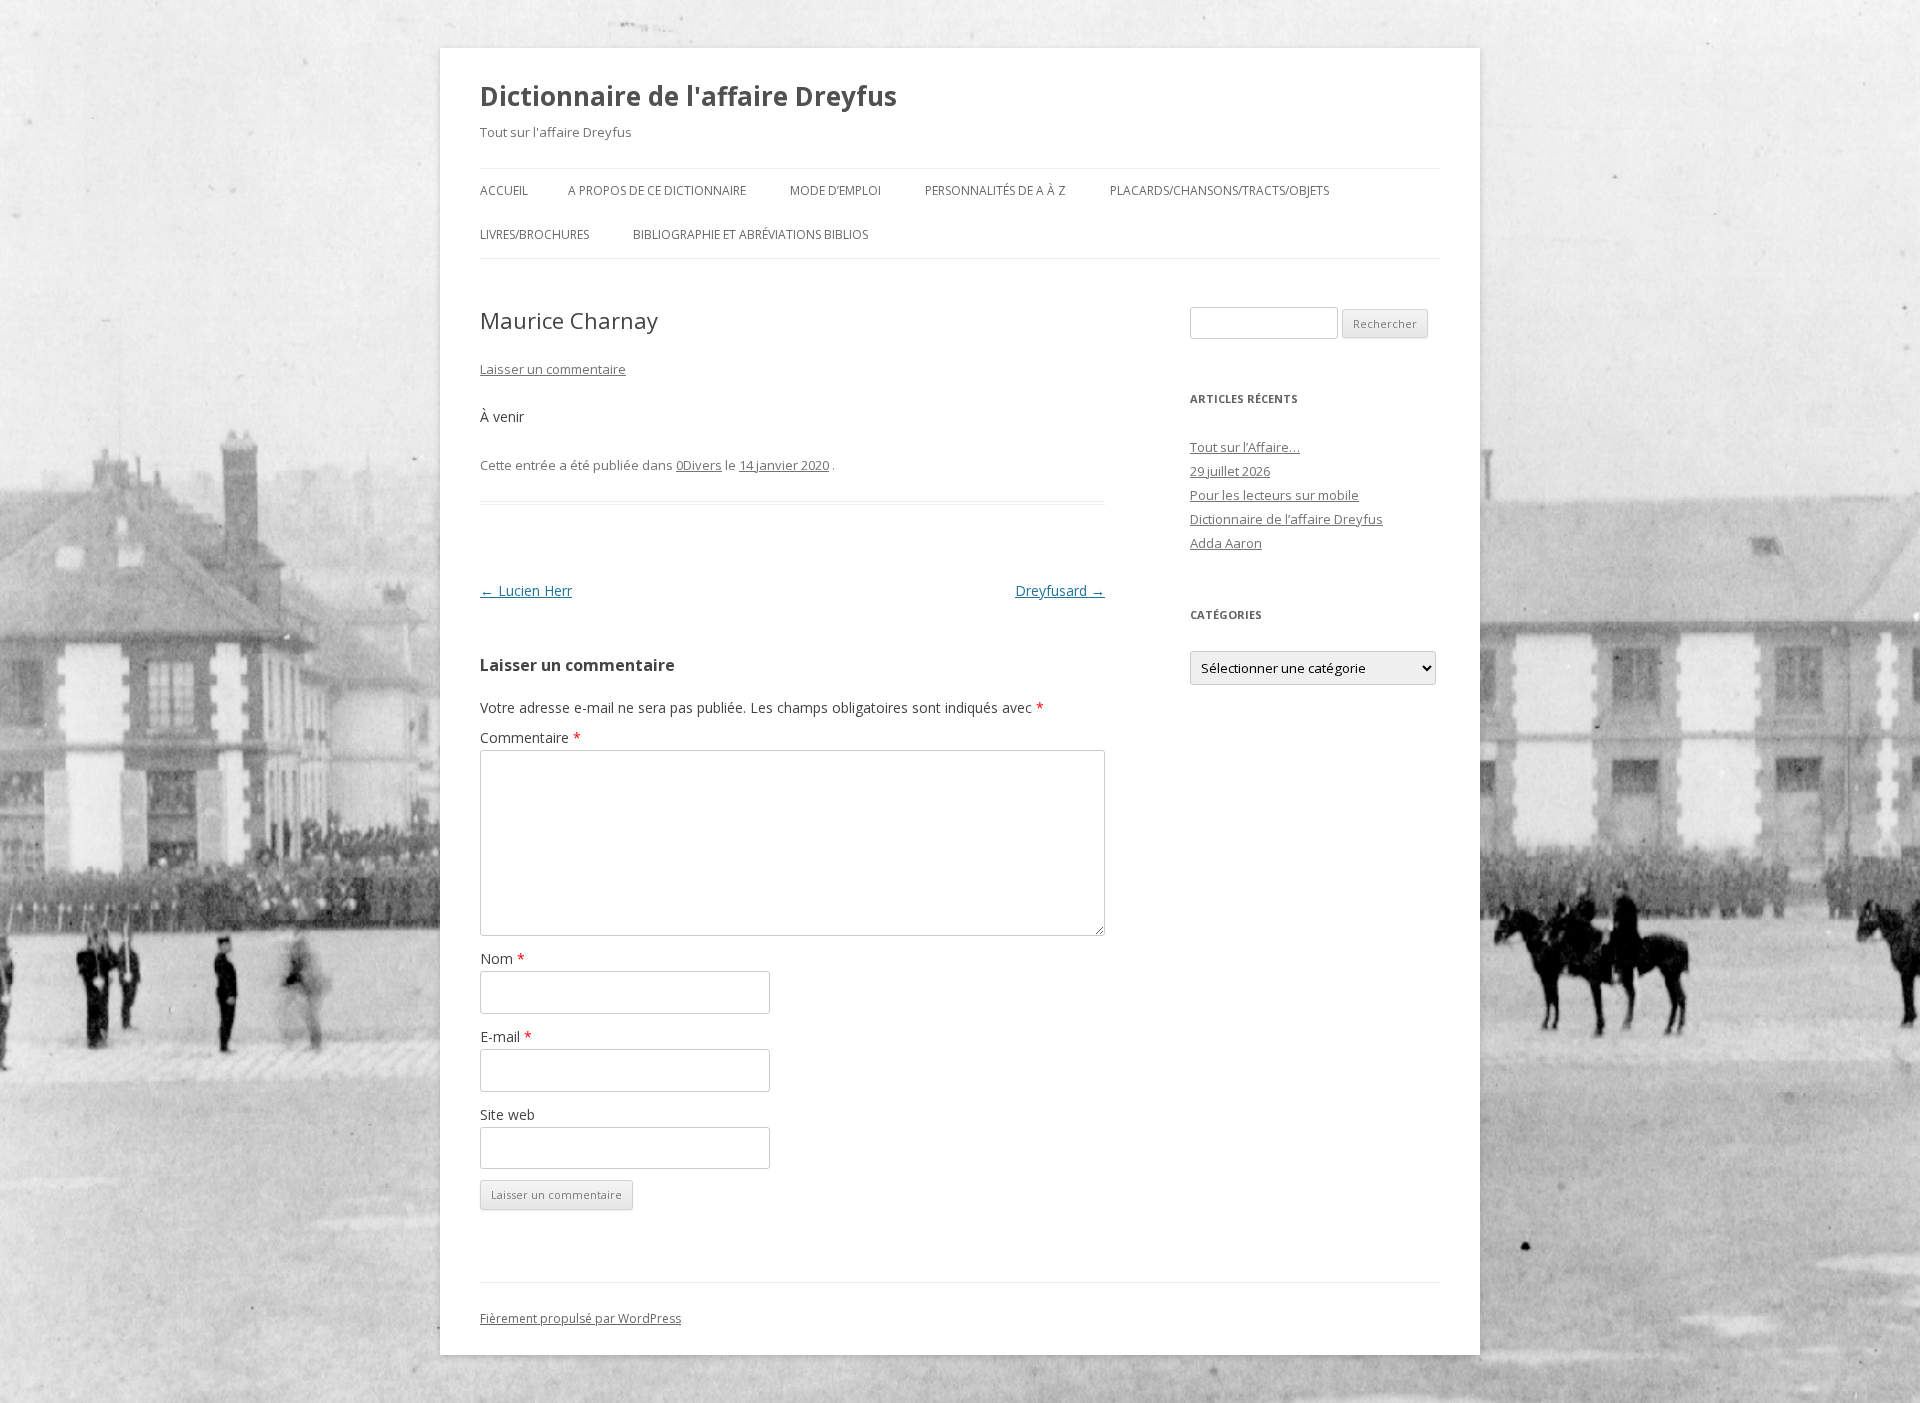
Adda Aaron (1226, 543)
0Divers (699, 465)
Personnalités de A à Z (995, 190)
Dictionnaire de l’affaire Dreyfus (1286, 519)
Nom (502, 958)
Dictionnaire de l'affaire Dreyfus (688, 96)
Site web (507, 1114)
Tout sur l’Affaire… (1245, 447)
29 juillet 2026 (1230, 471)
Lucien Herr (526, 590)
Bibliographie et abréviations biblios (750, 234)
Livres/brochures (534, 234)
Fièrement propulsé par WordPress (580, 1318)
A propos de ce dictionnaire (657, 190)
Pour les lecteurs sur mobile (1274, 495)
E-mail (506, 1036)
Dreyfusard (1060, 590)
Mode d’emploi (835, 190)
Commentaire (530, 737)
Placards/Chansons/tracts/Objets (1219, 190)
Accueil (504, 190)
